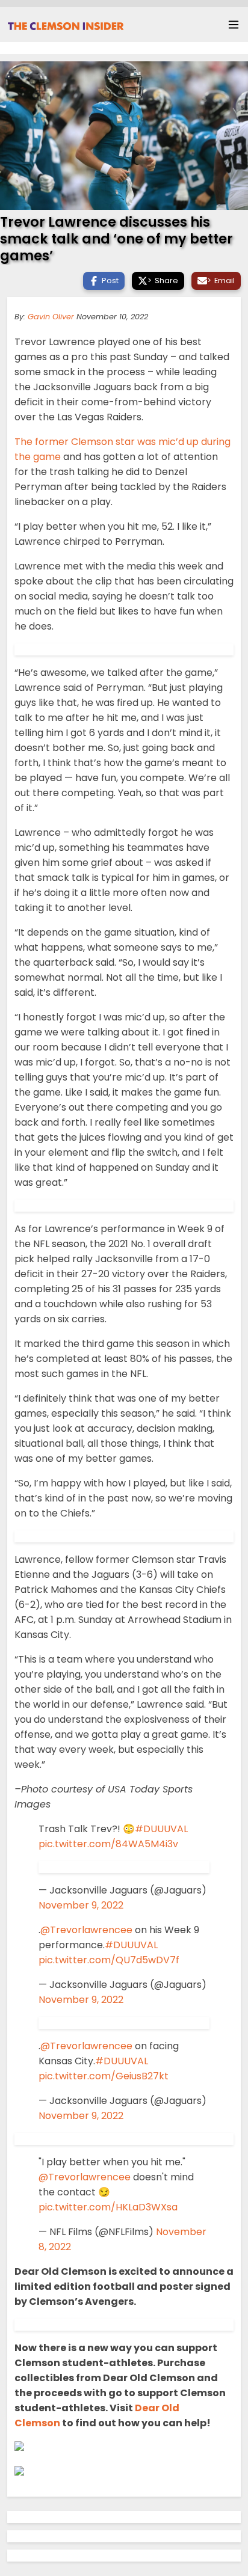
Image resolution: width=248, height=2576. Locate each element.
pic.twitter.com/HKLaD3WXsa (108, 2207)
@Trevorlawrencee (86, 1930)
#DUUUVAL (161, 1829)
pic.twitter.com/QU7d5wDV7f (109, 1960)
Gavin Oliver (51, 317)
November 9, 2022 (81, 1905)
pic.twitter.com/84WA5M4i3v (108, 1844)
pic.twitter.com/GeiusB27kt (104, 2076)
